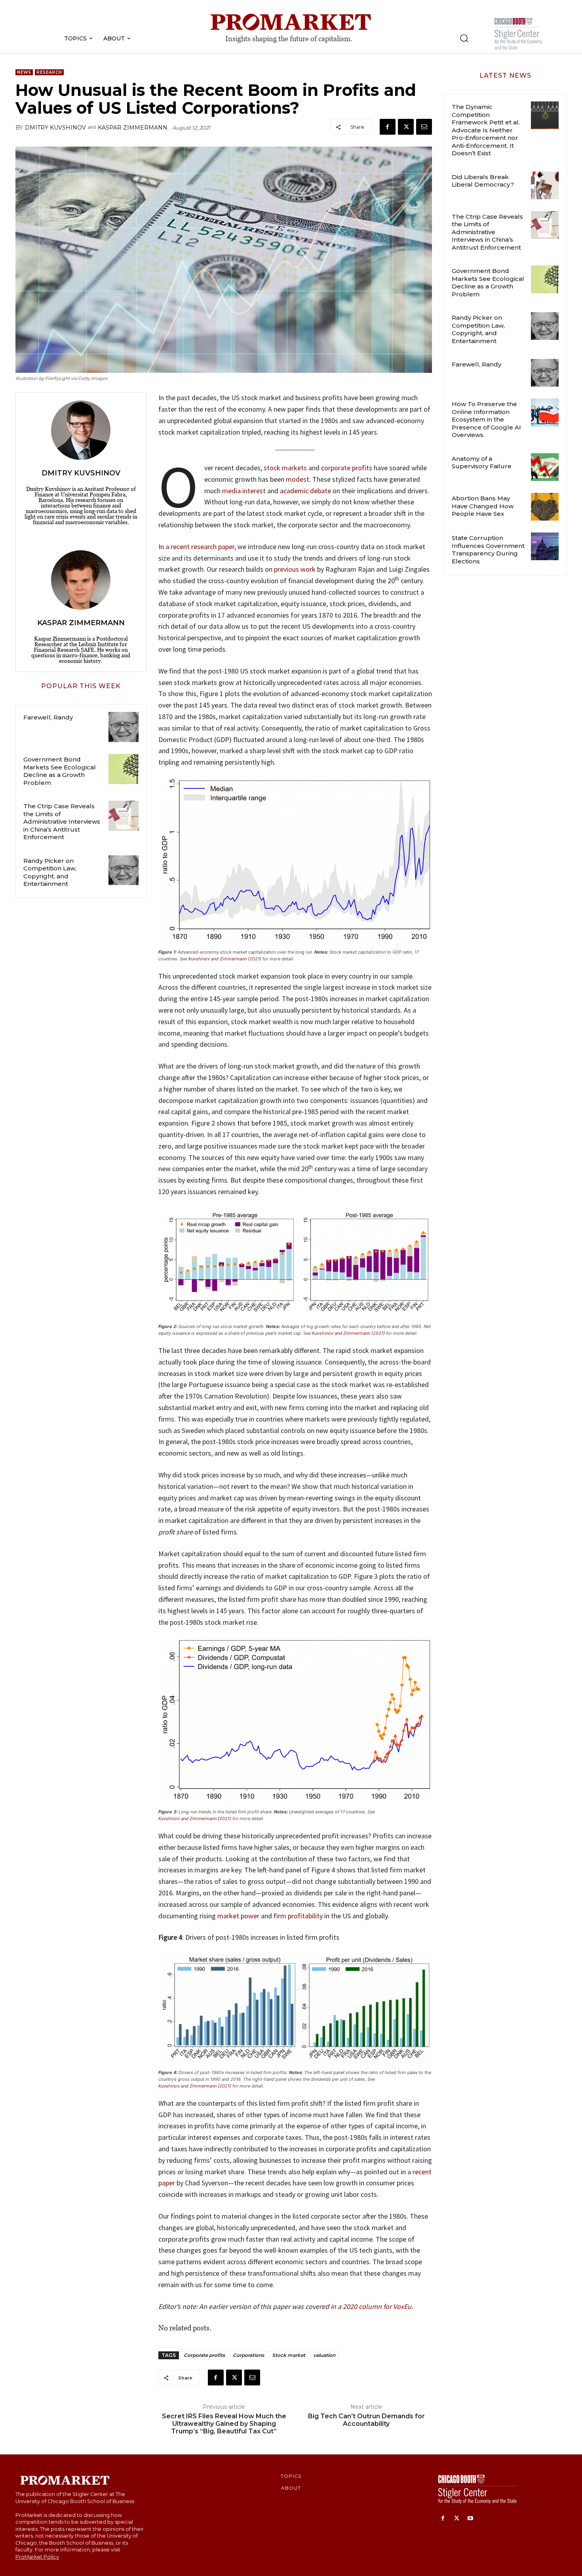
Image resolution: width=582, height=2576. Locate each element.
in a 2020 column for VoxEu (371, 2306)
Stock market (289, 2355)
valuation (324, 2355)
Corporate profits (204, 2355)
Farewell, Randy (48, 717)
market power (238, 1916)
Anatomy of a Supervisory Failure (482, 463)
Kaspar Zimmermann (133, 128)
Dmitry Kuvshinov (55, 128)
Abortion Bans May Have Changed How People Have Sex (483, 506)
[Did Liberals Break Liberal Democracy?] (545, 185)
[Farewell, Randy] (124, 727)
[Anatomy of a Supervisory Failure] (545, 467)
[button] (464, 38)
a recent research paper (200, 547)
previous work (295, 569)
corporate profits (347, 468)
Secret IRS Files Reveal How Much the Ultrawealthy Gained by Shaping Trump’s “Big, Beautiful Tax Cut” (224, 2424)
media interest (244, 491)
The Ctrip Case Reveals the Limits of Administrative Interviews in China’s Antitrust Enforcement (62, 821)
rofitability (307, 1916)
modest (298, 479)
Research (49, 72)
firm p (282, 1916)
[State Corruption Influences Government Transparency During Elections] (545, 546)
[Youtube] (471, 2519)
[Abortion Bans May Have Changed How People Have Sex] (545, 507)
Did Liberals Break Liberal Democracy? (483, 181)
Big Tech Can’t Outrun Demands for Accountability (366, 2420)
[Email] (424, 127)
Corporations (248, 2355)
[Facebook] (388, 127)
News (24, 72)
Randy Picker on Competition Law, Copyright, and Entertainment (50, 872)
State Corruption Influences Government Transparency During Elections (488, 550)
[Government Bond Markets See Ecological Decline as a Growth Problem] (124, 769)
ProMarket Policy (37, 2557)
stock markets (285, 468)
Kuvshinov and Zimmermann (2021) (225, 959)
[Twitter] (406, 127)
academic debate (305, 491)
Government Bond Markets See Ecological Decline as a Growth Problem (60, 771)
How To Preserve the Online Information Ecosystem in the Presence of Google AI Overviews (486, 419)
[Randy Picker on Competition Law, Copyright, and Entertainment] (124, 870)
